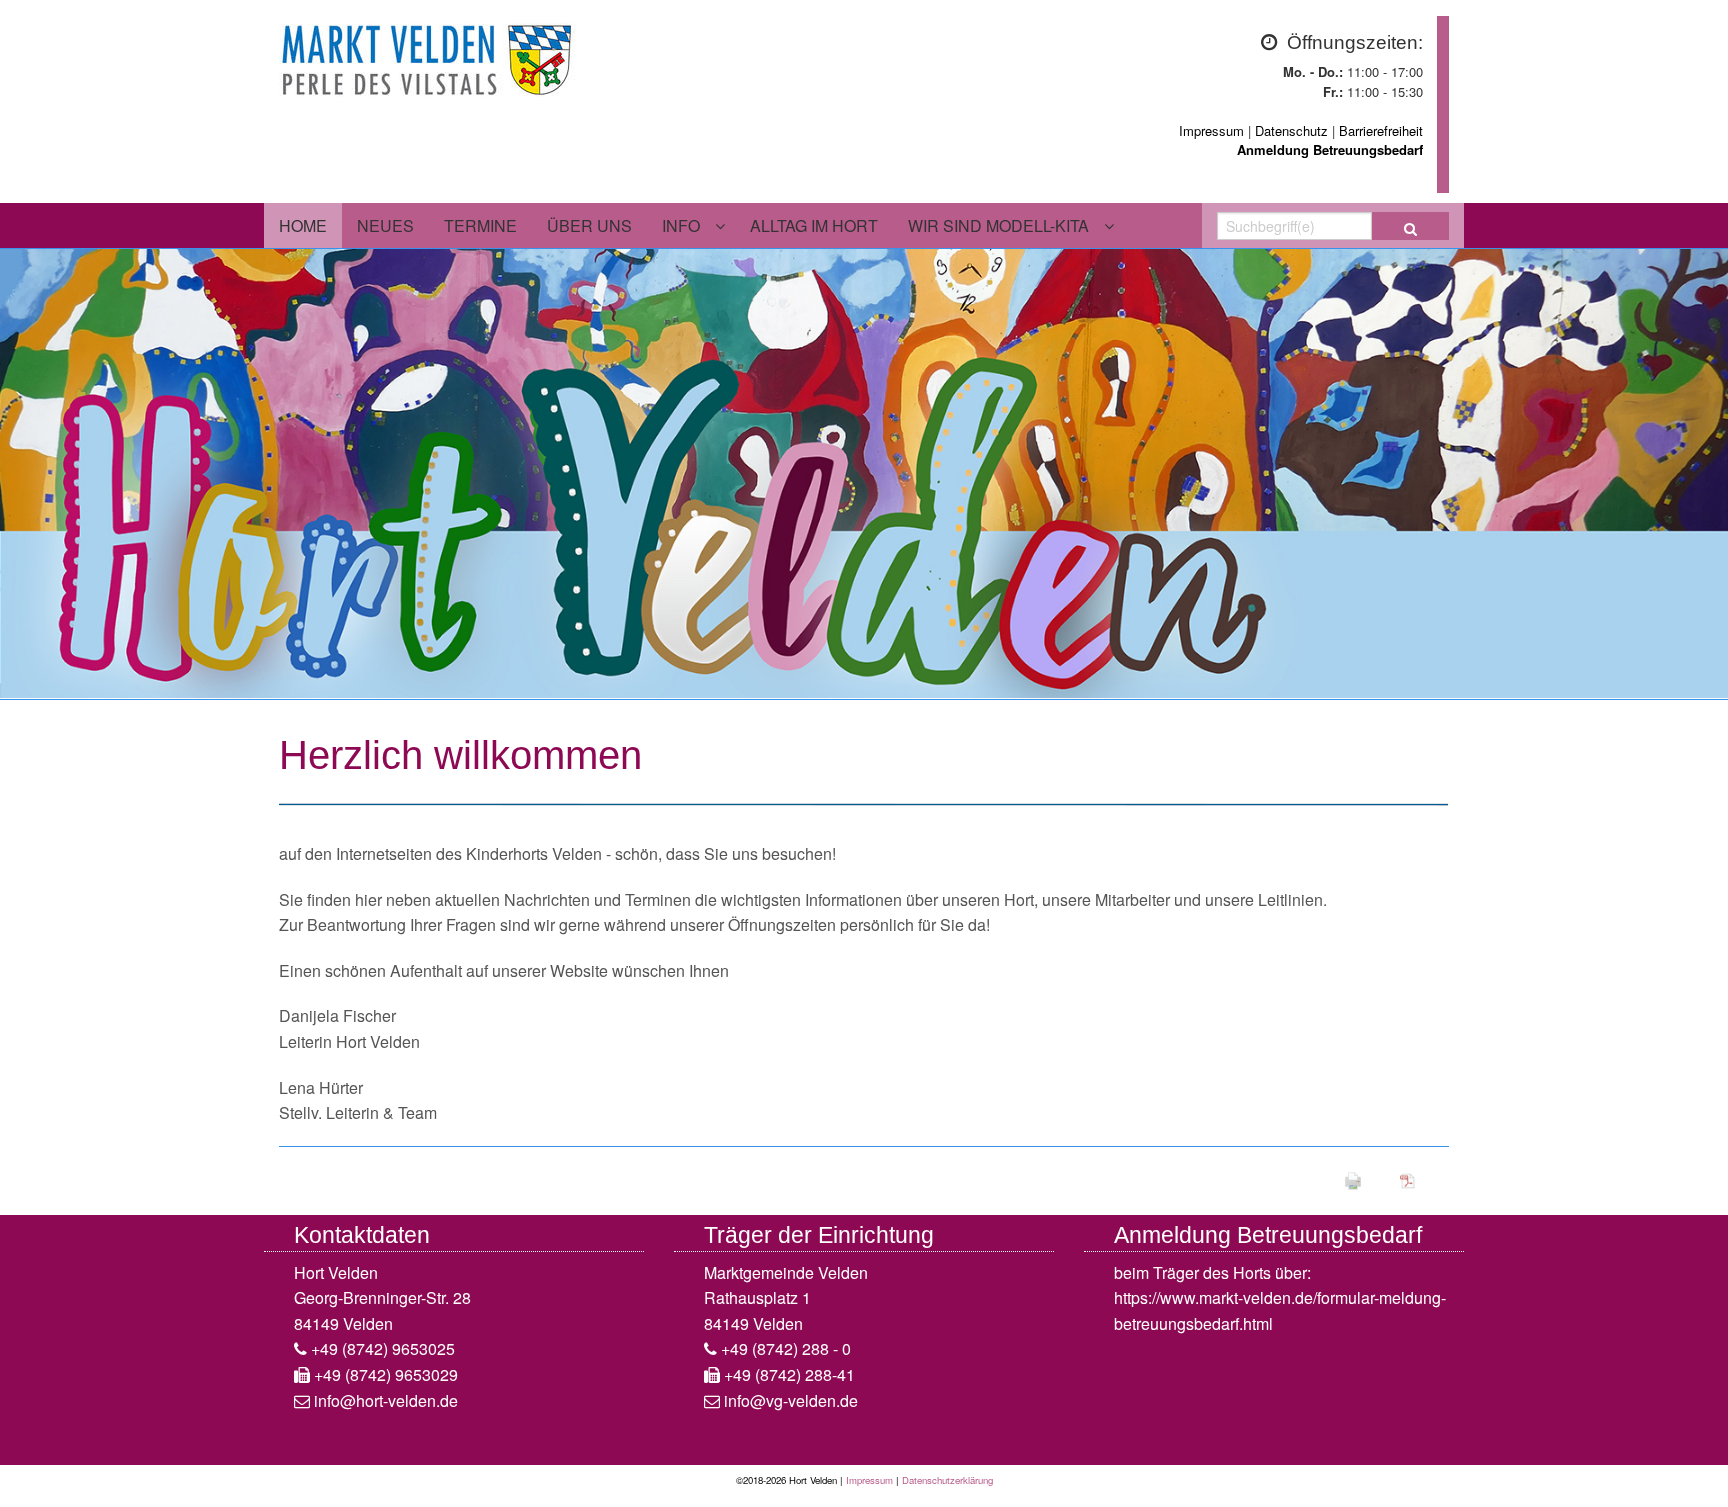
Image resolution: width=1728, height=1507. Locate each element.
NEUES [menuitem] (385, 225)
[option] (864, 474)
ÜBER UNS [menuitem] (589, 225)
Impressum (1211, 130)
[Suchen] (1410, 226)
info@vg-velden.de (791, 1400)
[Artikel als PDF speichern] (1408, 1178)
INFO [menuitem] (681, 225)
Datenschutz (1291, 130)
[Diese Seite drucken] (1353, 1178)
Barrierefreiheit (1381, 130)
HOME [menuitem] (303, 225)
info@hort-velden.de (386, 1400)
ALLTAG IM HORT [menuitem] (814, 225)
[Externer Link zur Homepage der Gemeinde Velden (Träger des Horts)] (429, 55)
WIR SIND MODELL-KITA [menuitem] (998, 225)
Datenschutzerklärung (947, 1480)
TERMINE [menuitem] (480, 225)
